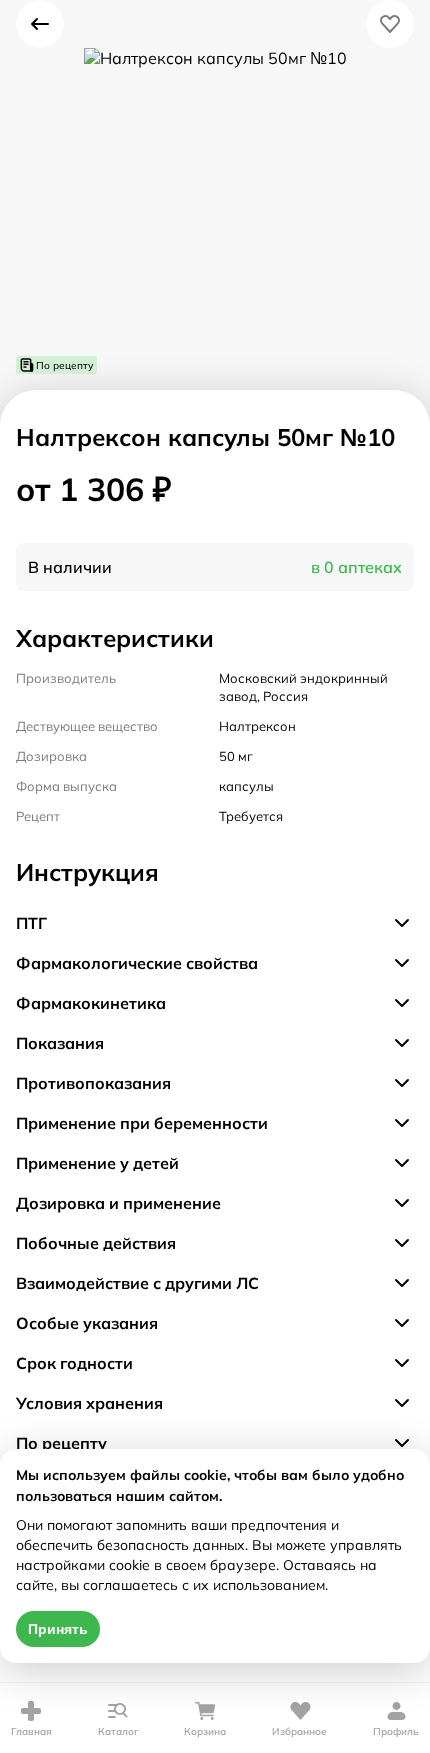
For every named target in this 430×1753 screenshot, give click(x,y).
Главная (31, 1731)
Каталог (118, 1731)
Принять (58, 1629)
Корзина (205, 1731)
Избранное (299, 1731)
